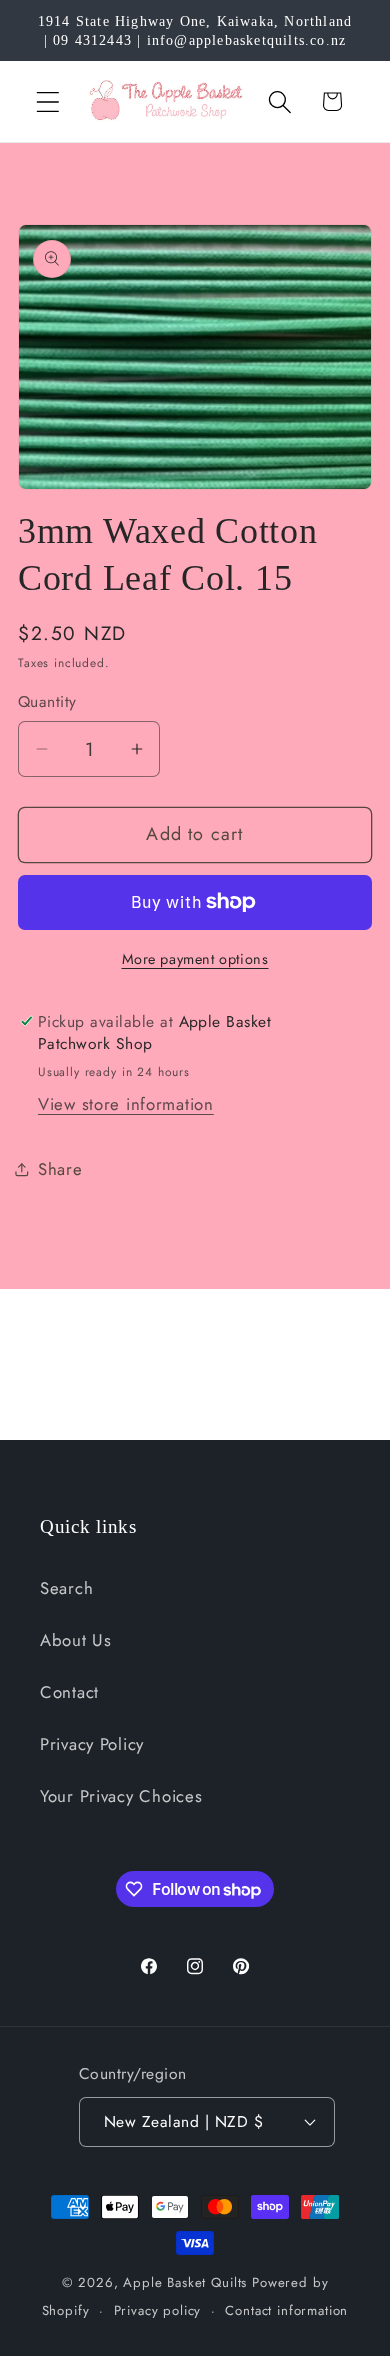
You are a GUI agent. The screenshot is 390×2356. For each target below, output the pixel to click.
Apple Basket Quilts (185, 2282)
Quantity (47, 702)
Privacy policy (158, 2310)
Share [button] (60, 1169)
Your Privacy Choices (121, 1796)
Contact (69, 1692)
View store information (126, 1104)
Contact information (286, 2310)
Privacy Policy (92, 1744)
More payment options (195, 959)
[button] (48, 101)
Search (66, 1588)
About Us (76, 1640)
